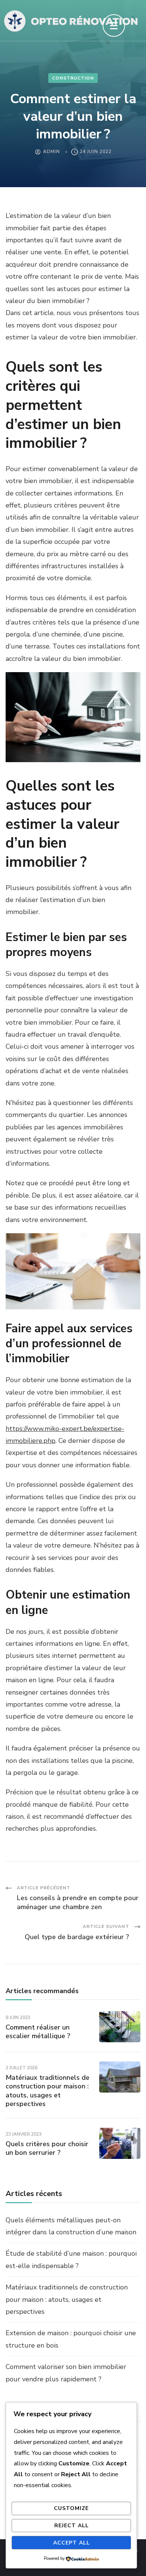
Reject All (72, 2526)
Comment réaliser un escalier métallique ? (38, 2032)
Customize (71, 2508)
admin (51, 152)
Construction (73, 78)
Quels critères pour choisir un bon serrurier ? (47, 2148)
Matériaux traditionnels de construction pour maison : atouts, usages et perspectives (48, 2091)
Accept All (72, 2543)
